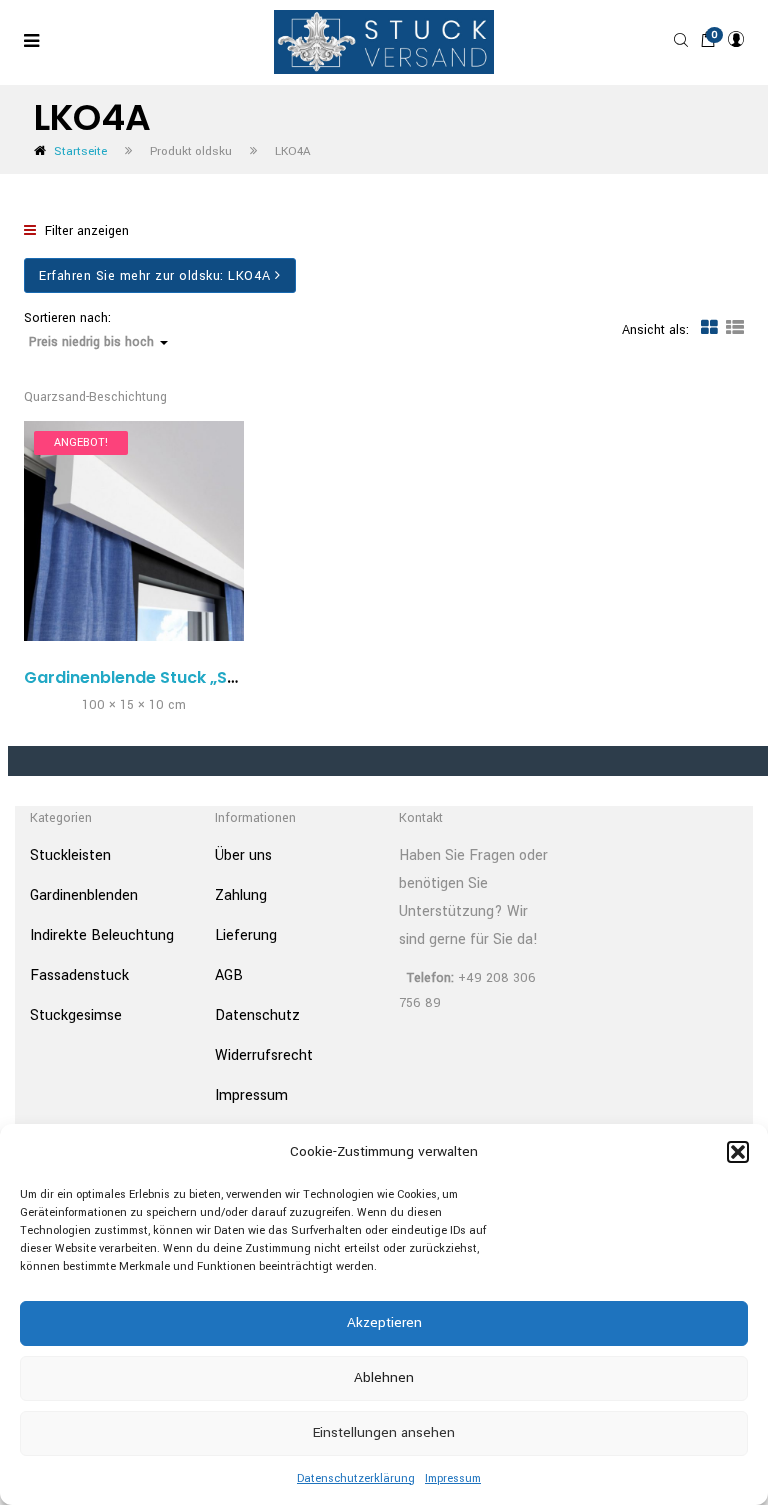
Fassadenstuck (79, 975)
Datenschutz (257, 1015)
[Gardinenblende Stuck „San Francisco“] (134, 531)
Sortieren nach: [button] (89, 330)
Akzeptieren (384, 1322)
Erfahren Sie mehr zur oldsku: (155, 276)
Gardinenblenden (84, 895)
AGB (229, 975)
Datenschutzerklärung (356, 1478)
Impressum (453, 1478)
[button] (738, 1152)
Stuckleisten (70, 855)
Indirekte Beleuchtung (102, 935)
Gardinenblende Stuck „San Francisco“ (182, 677)
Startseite (80, 151)
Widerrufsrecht (264, 1055)
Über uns (243, 855)
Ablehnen (384, 1377)
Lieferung (246, 935)
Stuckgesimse (76, 1015)
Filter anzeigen (85, 231)
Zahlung (241, 895)
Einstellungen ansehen (384, 1432)
